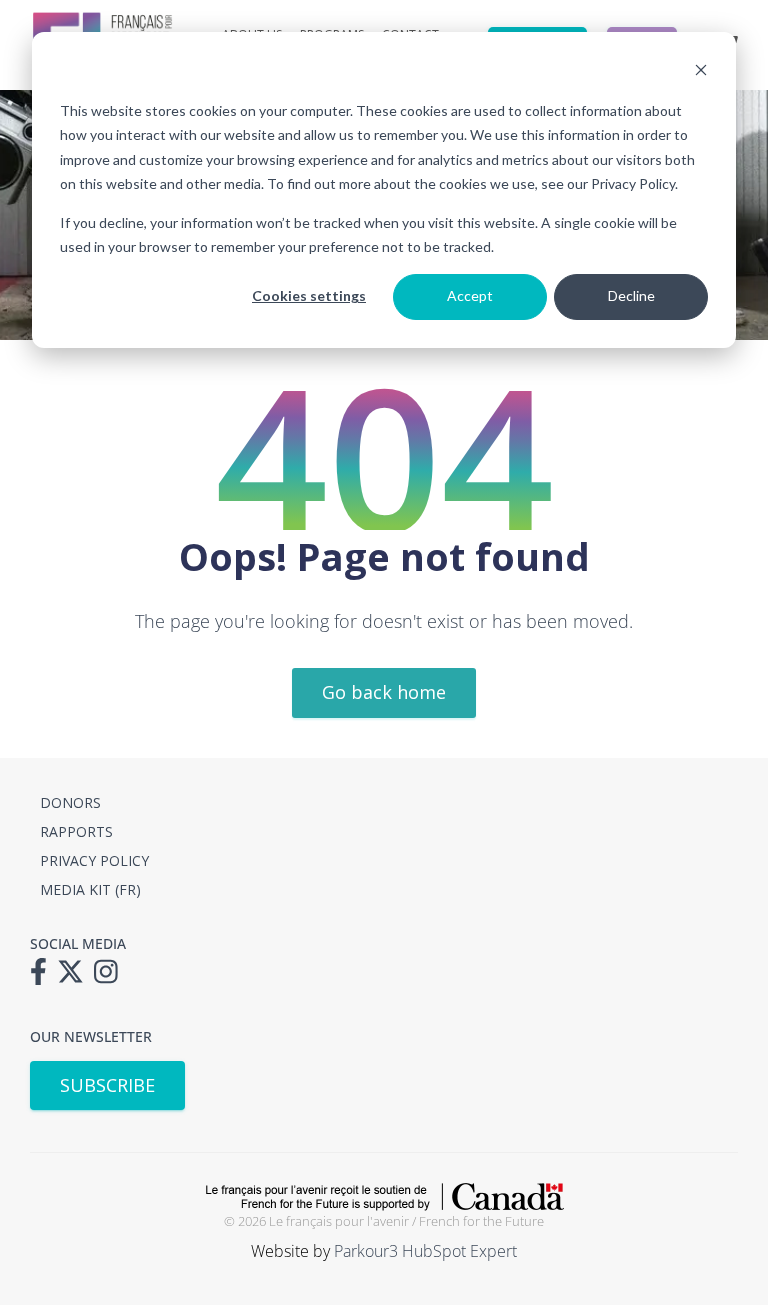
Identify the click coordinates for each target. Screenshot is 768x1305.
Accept (470, 295)
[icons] (43, 978)
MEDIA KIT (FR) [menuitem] (90, 889)
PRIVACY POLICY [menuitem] (94, 860)
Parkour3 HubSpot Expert (425, 1251)
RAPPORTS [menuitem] (76, 831)
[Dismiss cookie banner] (701, 72)
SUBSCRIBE (107, 1085)
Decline (631, 295)
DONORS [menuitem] (70, 802)
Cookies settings (309, 295)
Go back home (384, 692)
